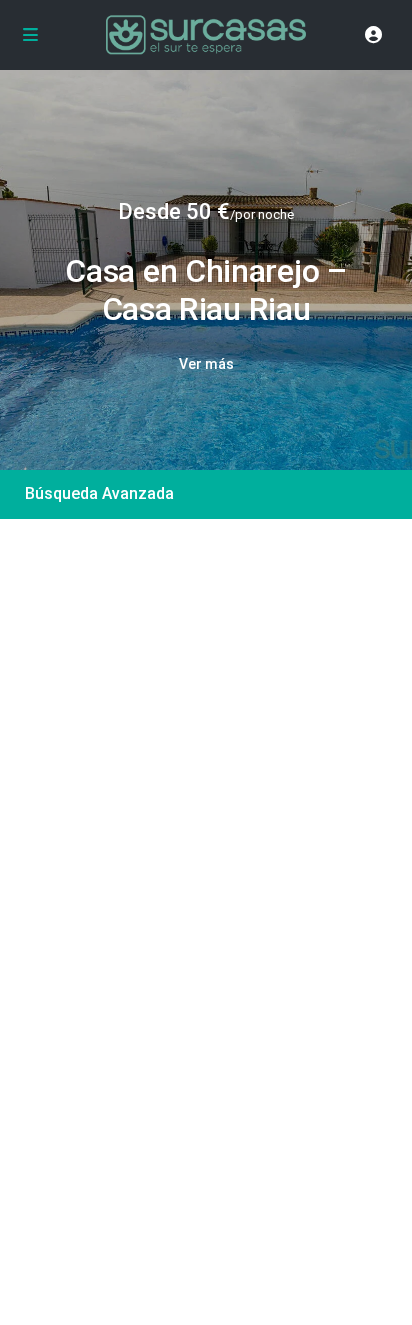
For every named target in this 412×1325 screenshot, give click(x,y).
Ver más (206, 364)
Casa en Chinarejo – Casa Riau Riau (205, 290)
